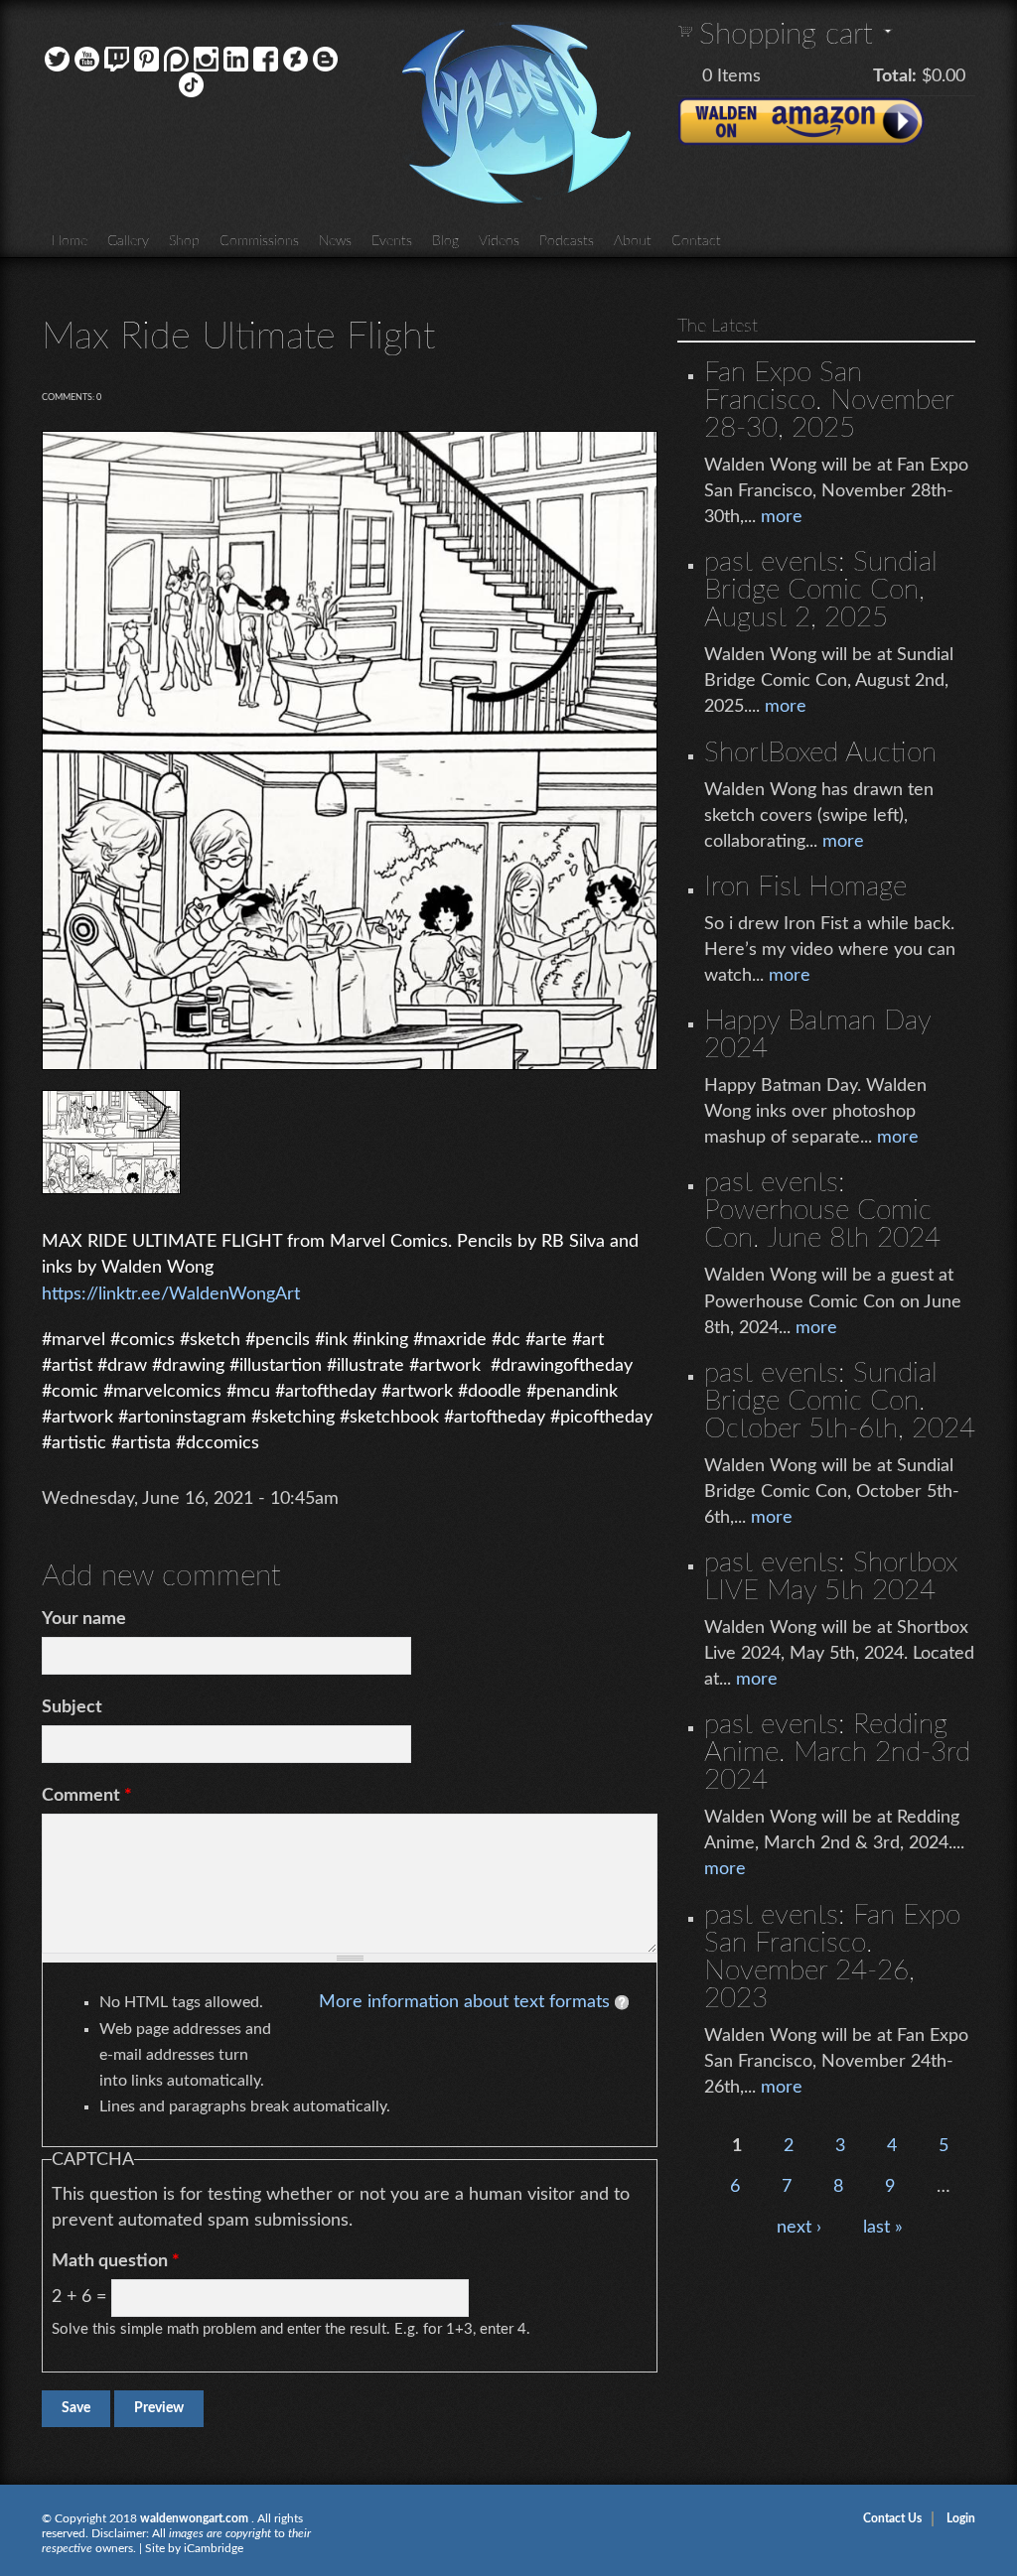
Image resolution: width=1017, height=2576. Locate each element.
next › (799, 2228)
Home (70, 241)
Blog (445, 241)
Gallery (128, 241)
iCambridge (214, 2548)
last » (883, 2228)
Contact (696, 241)
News (335, 241)
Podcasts (567, 241)
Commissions (259, 241)
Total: (895, 76)
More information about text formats (464, 2002)
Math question (116, 2261)
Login (961, 2518)
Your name (84, 1619)
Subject (72, 1707)
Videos (499, 241)
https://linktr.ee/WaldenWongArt (171, 1294)
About (633, 241)
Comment (87, 1796)
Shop (184, 241)
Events (392, 241)
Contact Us (892, 2518)
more (782, 517)
